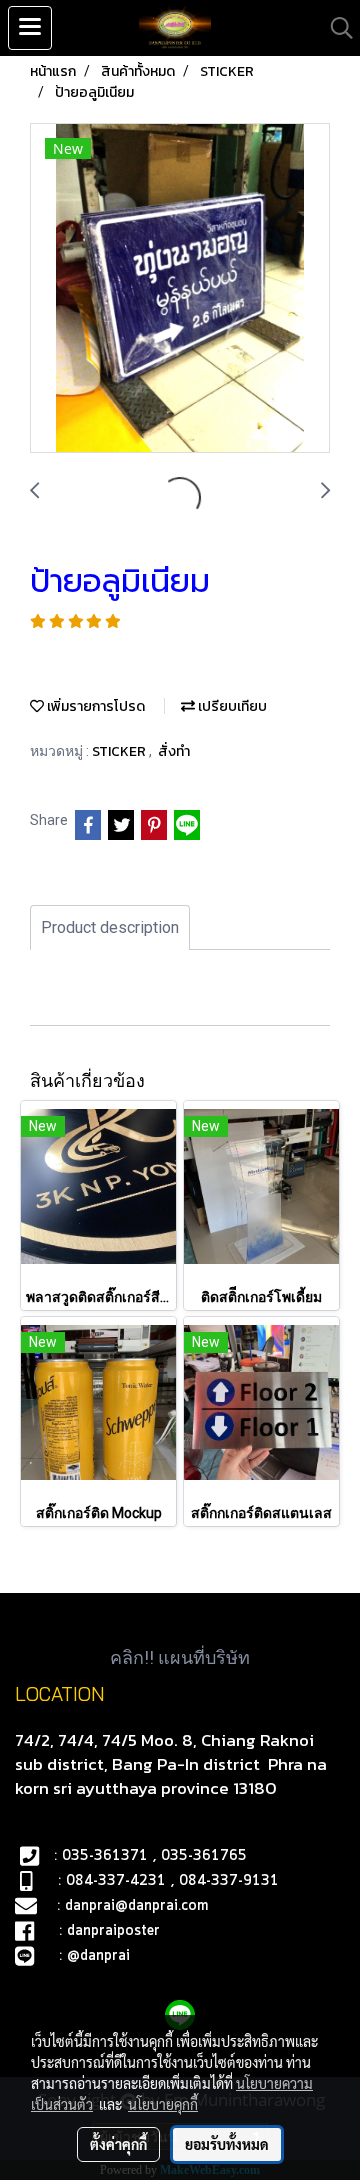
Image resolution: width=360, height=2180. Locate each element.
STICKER (120, 751)
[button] (335, 28)
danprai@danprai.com (136, 1906)
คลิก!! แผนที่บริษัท (180, 1657)
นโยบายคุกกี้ (163, 2104)
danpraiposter (113, 1931)
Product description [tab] (110, 927)
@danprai (98, 1956)
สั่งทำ (174, 751)
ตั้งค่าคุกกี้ (118, 2144)
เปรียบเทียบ (231, 706)
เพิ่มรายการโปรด (94, 706)
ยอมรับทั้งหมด (227, 2144)
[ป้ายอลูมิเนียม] (180, 289)
